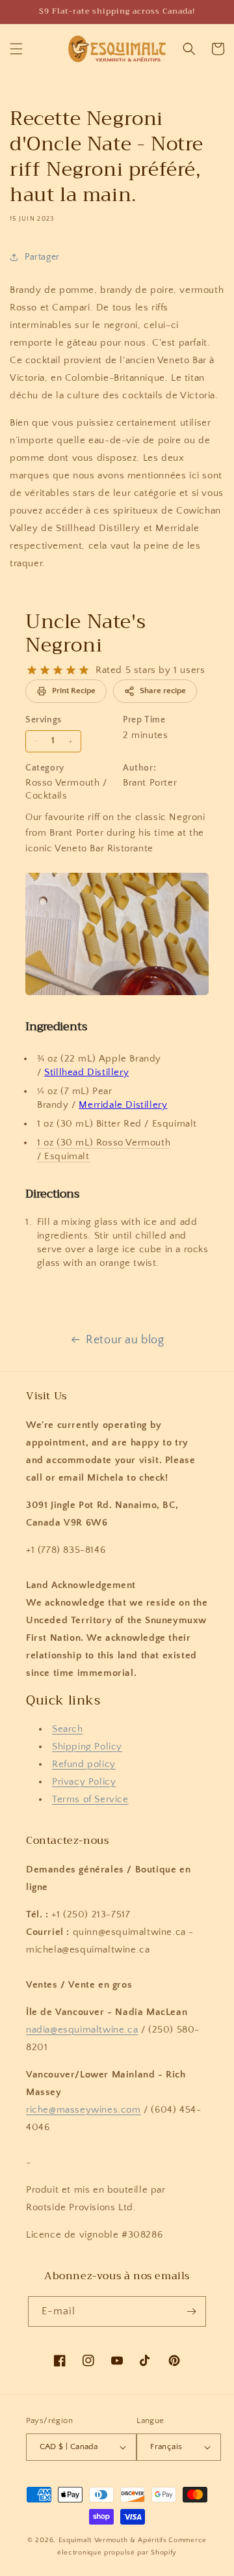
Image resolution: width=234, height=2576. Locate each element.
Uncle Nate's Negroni (85, 633)
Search (68, 1729)
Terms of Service (90, 1799)
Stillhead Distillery (86, 1072)
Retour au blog (125, 1340)
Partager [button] (42, 257)
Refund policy (84, 1764)
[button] (16, 49)
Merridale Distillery (123, 1105)
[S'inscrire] (191, 2311)
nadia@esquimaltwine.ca (82, 2030)
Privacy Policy (84, 1782)
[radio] (32, 670)
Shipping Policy (87, 1747)
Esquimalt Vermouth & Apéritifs (113, 2540)
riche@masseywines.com (84, 2110)
